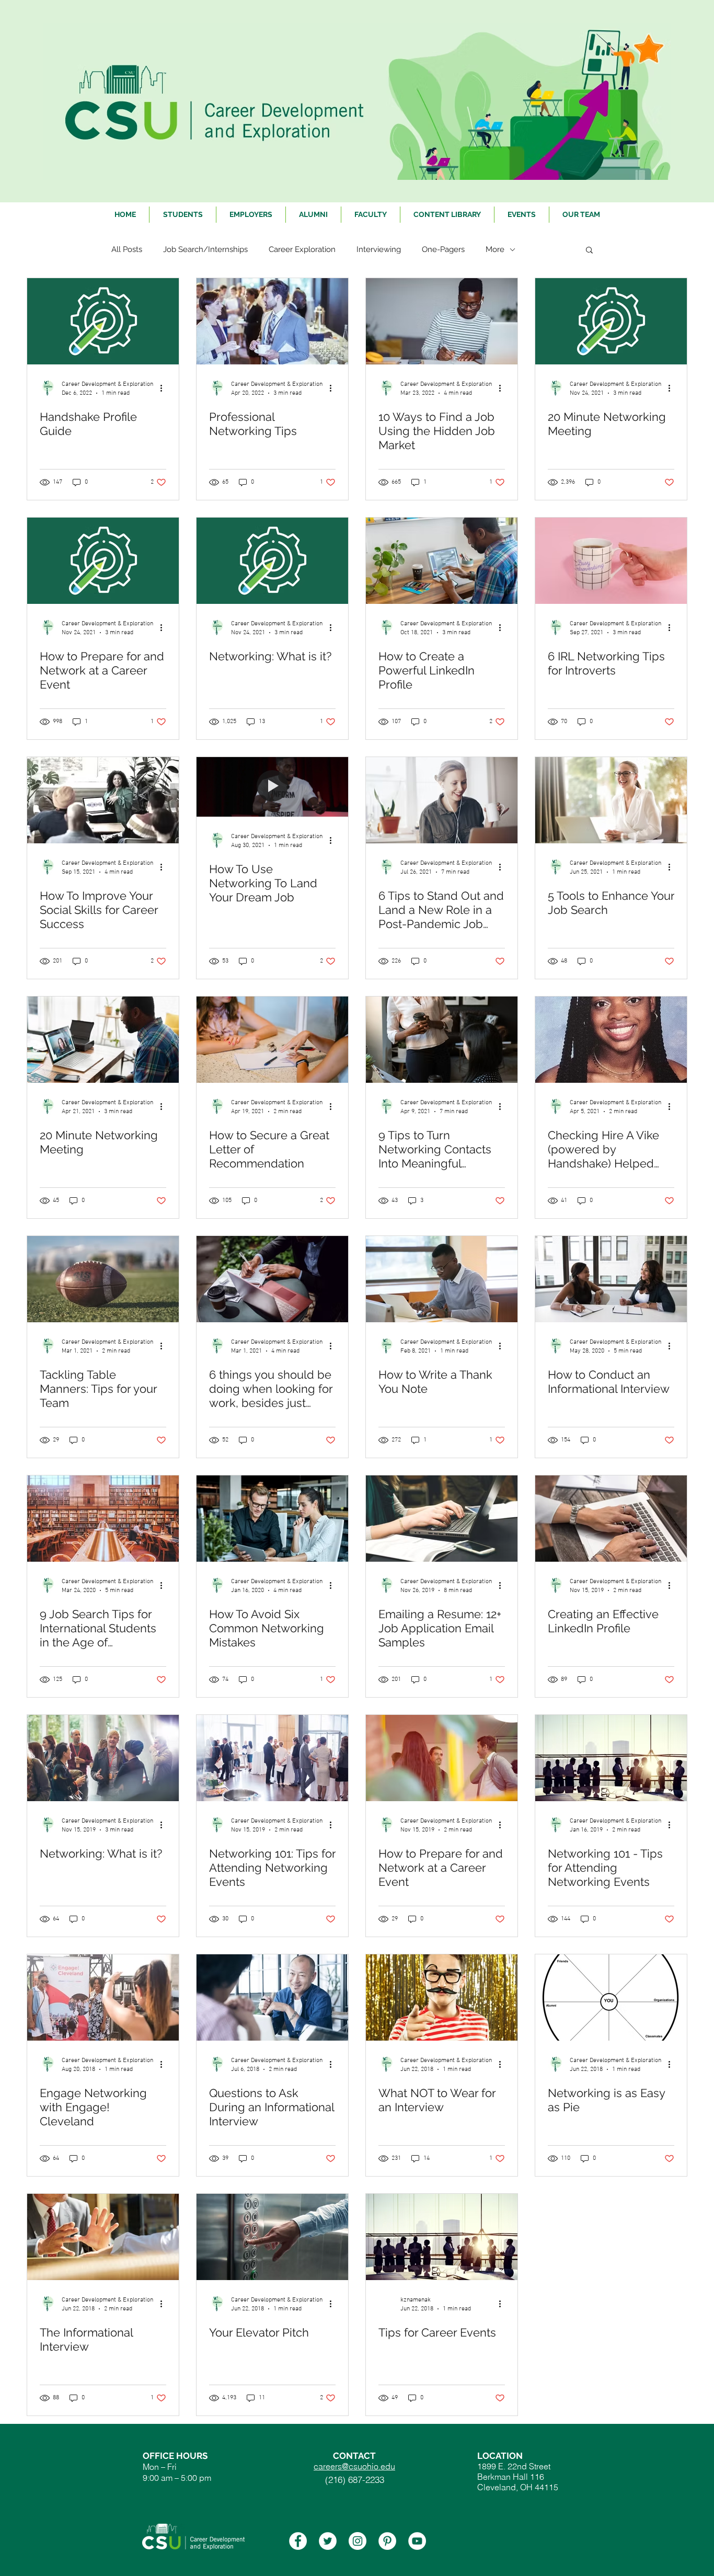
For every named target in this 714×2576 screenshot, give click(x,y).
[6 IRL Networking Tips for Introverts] (611, 561)
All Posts (127, 249)
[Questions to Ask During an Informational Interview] (272, 1997)
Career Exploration (302, 249)
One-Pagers (443, 249)
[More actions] (165, 388)
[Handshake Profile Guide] (103, 321)
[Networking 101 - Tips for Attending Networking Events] (611, 1758)
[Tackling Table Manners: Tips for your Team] (103, 1279)
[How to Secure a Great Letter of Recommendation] (272, 1040)
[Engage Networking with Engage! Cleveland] (103, 1997)
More (495, 249)
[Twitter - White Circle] (328, 2541)
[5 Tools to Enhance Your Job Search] (611, 800)
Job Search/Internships (205, 249)
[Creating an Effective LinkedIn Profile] (611, 1519)
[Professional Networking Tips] (272, 321)
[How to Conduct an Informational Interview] (611, 1279)
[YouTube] (417, 2541)
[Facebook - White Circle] (298, 2541)
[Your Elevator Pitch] (272, 2237)
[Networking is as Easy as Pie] (611, 1997)
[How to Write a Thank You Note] (442, 1279)
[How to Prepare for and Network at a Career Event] (103, 561)
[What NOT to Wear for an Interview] (442, 1997)
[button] (589, 251)
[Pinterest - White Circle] (387, 2541)
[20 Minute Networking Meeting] (611, 321)
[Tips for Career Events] (442, 2237)
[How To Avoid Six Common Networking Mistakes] (272, 1519)
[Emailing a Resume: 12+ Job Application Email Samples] (442, 1519)
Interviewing (379, 249)
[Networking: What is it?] (272, 561)
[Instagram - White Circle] (358, 2541)
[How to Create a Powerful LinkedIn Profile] (442, 561)
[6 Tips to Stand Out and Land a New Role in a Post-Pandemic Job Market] (442, 800)
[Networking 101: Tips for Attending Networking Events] (272, 1758)
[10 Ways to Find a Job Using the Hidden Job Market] (442, 321)
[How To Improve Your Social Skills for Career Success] (103, 800)
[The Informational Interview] (103, 2237)
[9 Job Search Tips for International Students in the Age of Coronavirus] (103, 1519)
